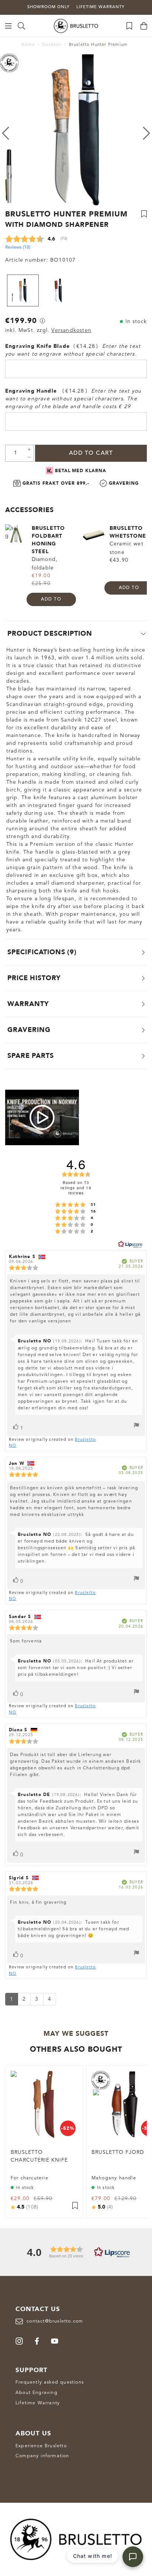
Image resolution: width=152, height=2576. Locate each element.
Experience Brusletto (41, 2446)
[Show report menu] (137, 1426)
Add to (51, 599)
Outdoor (52, 45)
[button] (76, 2252)
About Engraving (37, 2393)
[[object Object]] (42, 321)
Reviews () (18, 247)
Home (28, 45)
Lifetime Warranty (38, 2403)
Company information (42, 2456)
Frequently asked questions (50, 2382)
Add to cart (91, 453)
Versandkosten (71, 330)
